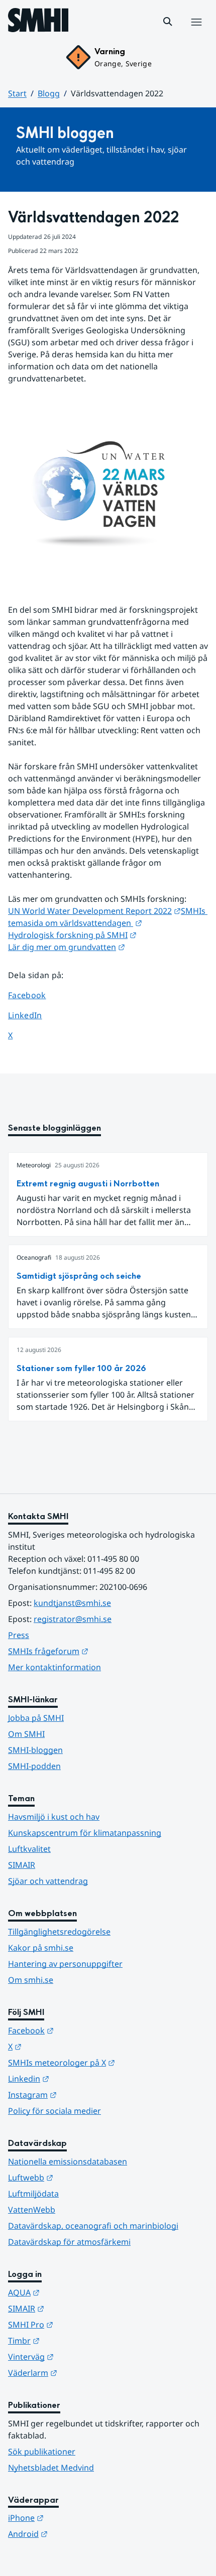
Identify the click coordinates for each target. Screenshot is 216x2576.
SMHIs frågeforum (97, 1651)
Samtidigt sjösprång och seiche (79, 1276)
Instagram (82, 2094)
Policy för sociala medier (55, 2111)
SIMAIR (22, 1865)
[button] (168, 22)
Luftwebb (80, 2177)
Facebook (34, 995)
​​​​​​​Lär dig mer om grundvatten (67, 947)
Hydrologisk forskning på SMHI (72, 935)
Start (17, 93)
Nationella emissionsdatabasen (68, 2161)
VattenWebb (32, 2210)
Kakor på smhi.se (41, 1948)
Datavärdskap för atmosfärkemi (69, 2242)
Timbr (73, 2340)
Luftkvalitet (29, 1849)
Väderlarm (82, 2372)
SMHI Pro (80, 2324)
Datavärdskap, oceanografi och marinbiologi (93, 2226)
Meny (196, 33)
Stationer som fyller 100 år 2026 (81, 1368)
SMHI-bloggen (35, 1750)
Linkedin (78, 2078)
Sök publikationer (42, 2452)
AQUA (73, 2292)
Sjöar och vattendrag (48, 1881)
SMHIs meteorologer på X (108, 2062)
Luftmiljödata (33, 2194)
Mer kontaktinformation (55, 1667)
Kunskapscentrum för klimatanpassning (85, 1833)
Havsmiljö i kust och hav (54, 1817)
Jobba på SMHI (36, 1718)
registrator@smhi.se (73, 1619)
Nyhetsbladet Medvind (51, 2468)
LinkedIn (34, 1015)
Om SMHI (26, 1734)
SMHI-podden (34, 1766)
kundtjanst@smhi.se (72, 1603)
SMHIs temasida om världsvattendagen (108, 917)
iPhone (75, 2518)
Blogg (49, 93)
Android (77, 2534)
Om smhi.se (31, 1980)
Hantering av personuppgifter (65, 1964)
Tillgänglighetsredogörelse (59, 1932)
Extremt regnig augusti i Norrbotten (88, 1184)
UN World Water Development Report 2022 (94, 911)
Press (19, 1635)
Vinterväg (80, 2356)
